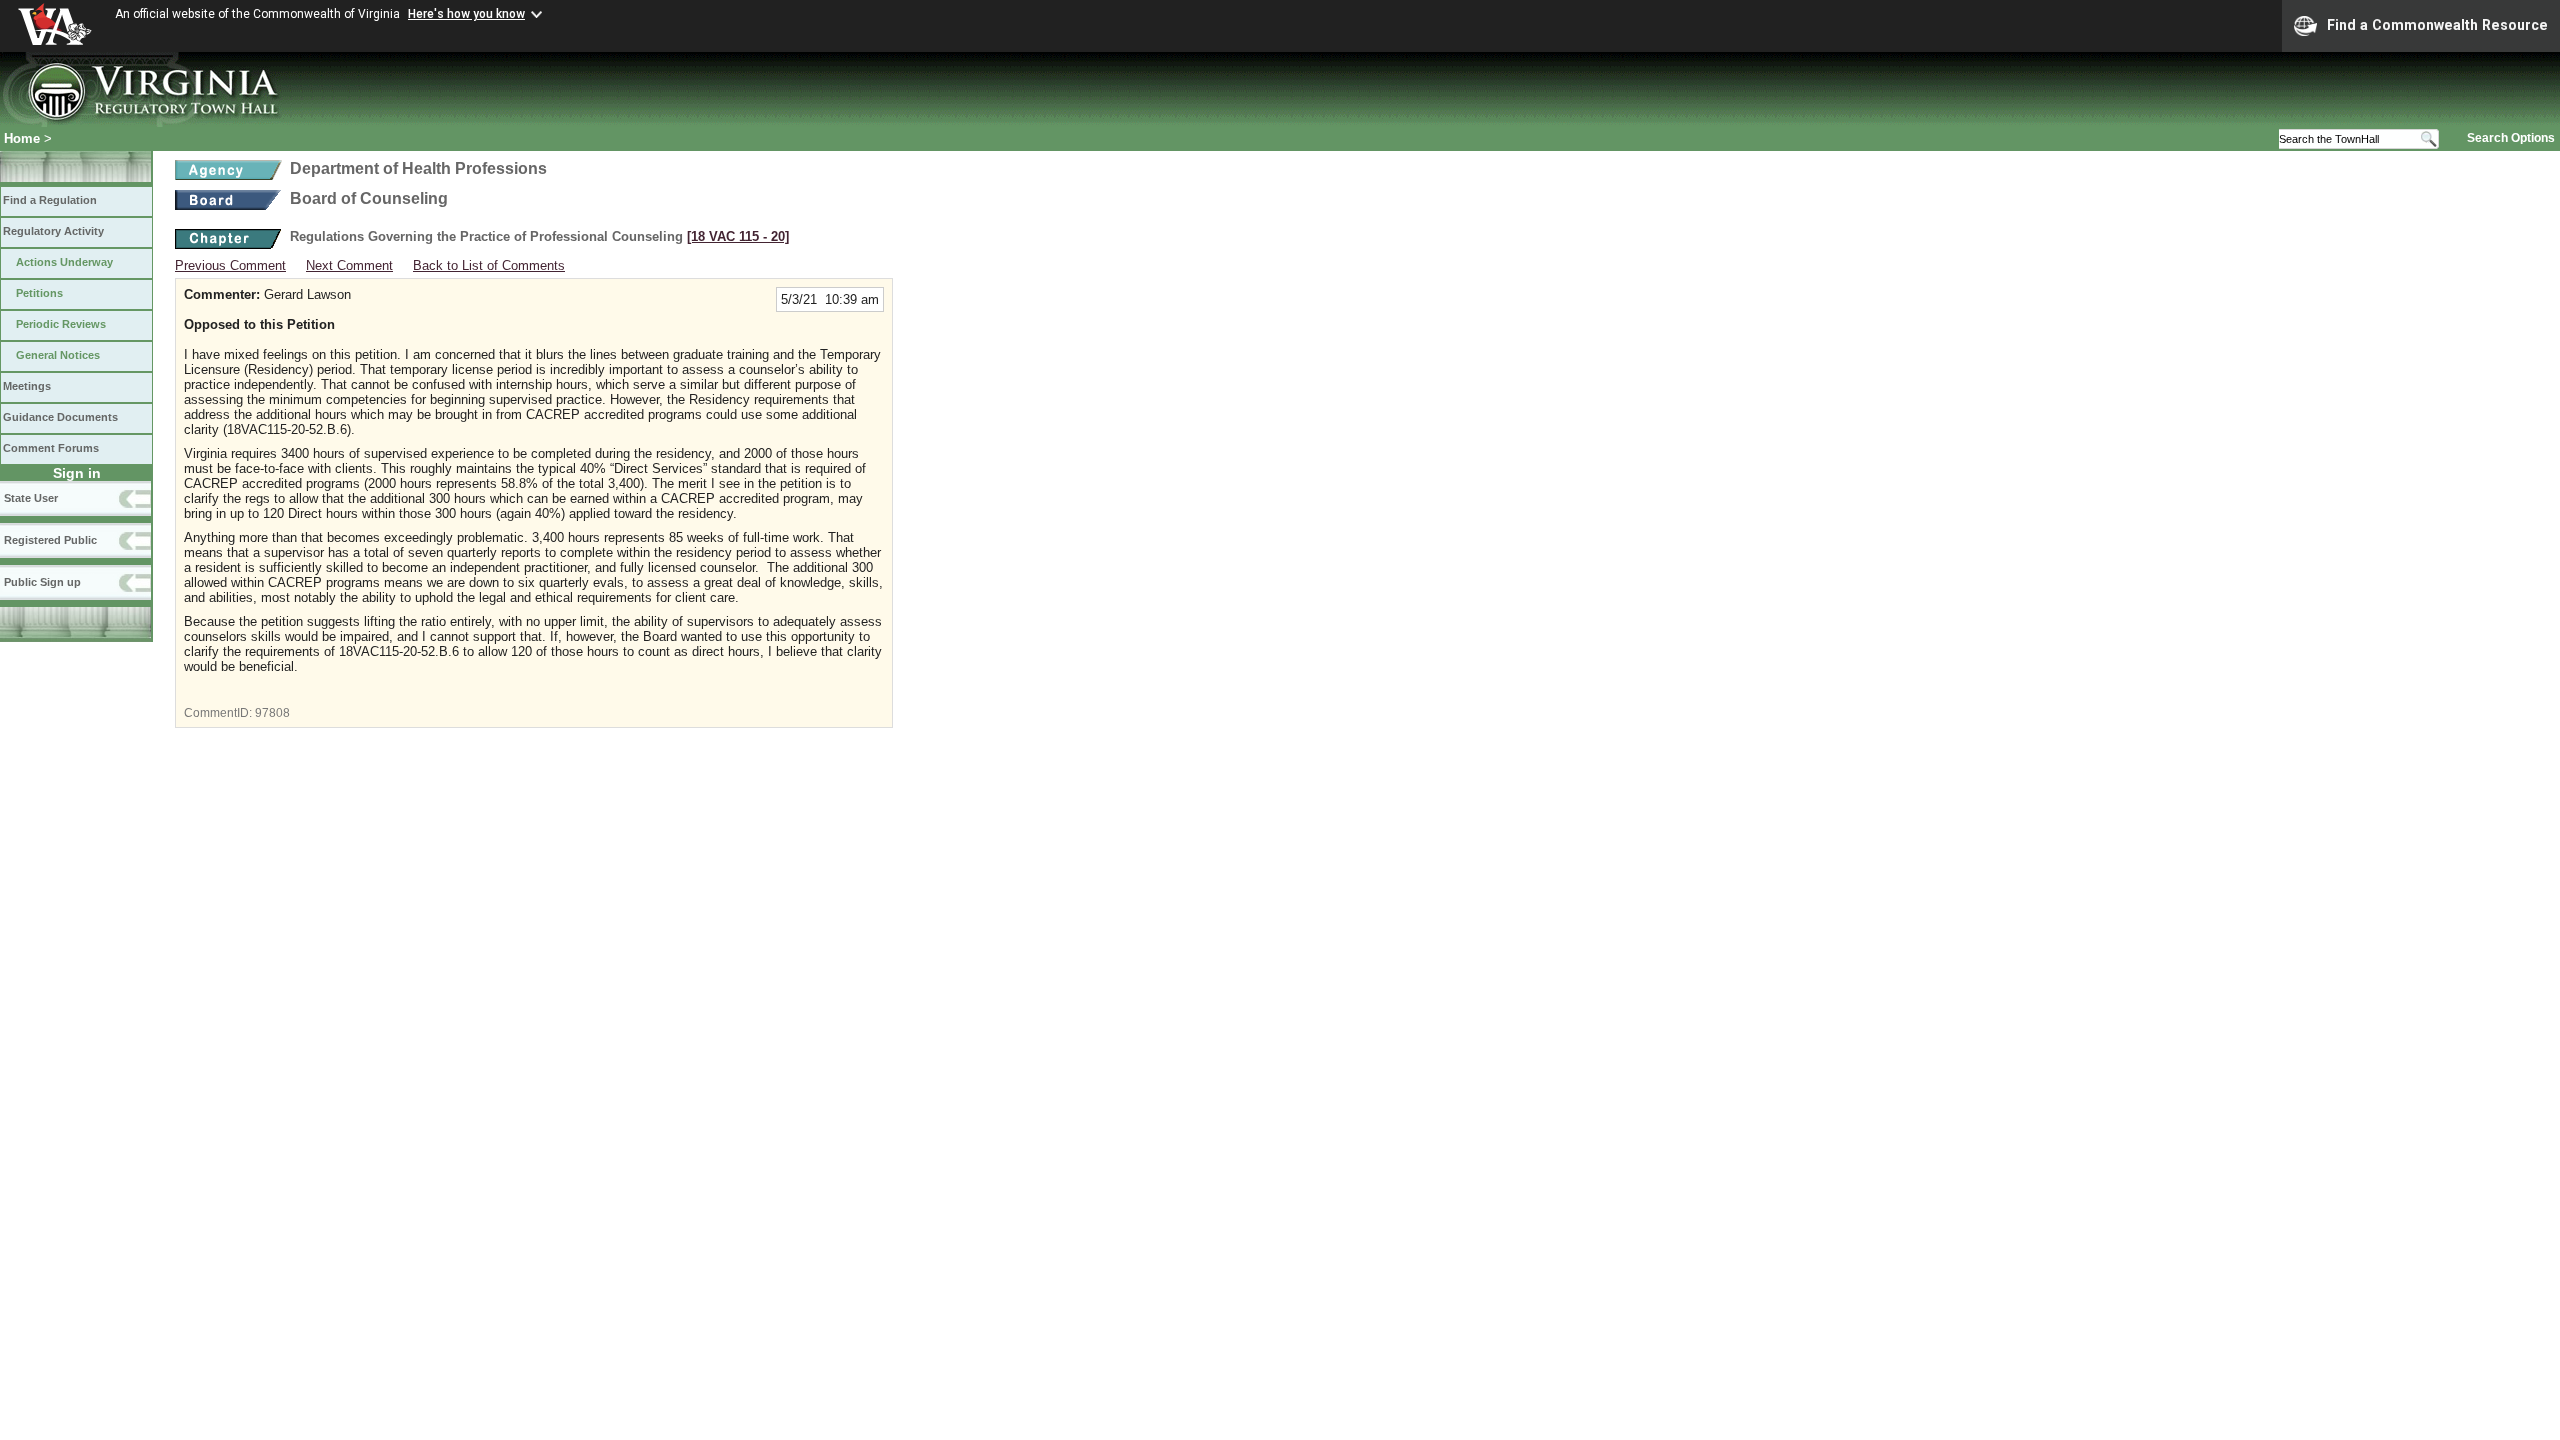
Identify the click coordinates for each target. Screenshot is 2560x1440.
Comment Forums (51, 448)
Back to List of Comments (489, 265)
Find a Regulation (50, 200)
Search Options (2511, 138)
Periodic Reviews (61, 324)
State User (31, 498)
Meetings (27, 386)
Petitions (39, 293)
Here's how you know (466, 14)
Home (22, 138)
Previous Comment (230, 265)
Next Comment (349, 265)
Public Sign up (42, 582)
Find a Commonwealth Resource (2437, 25)
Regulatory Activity (53, 231)
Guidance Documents (60, 417)
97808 (272, 713)
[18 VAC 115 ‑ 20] (738, 236)
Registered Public (50, 540)
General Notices (58, 355)
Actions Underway (64, 262)
